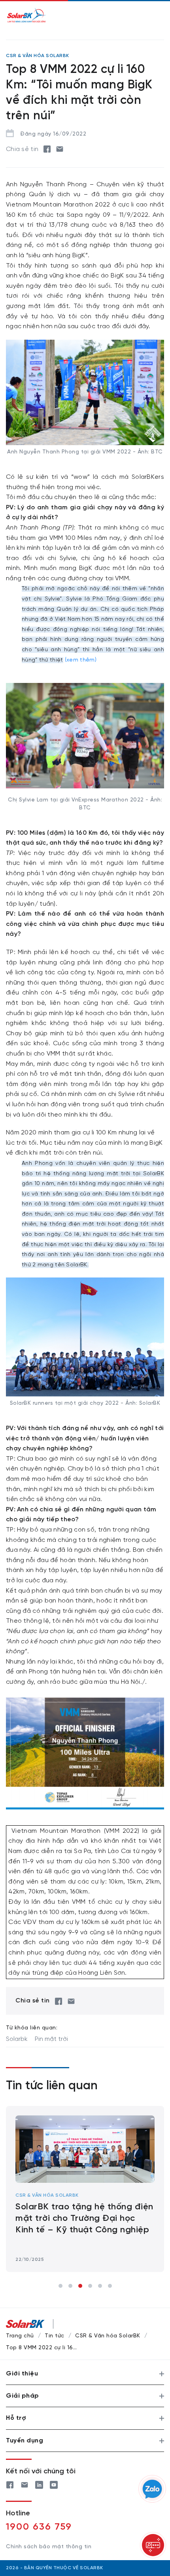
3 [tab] (80, 2286)
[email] (60, 149)
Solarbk (17, 2039)
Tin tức (55, 2336)
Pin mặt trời (51, 2039)
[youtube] (54, 2483)
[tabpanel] (85, 2189)
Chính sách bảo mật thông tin (49, 2547)
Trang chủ (20, 2336)
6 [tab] (110, 2286)
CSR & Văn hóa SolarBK (47, 2195)
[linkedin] (39, 2483)
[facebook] (47, 149)
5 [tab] (100, 2286)
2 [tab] (70, 2286)
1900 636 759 (39, 2527)
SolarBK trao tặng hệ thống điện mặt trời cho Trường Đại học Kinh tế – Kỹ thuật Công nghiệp (84, 2218)
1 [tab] (60, 2286)
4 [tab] (90, 2286)
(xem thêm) (81, 660)
